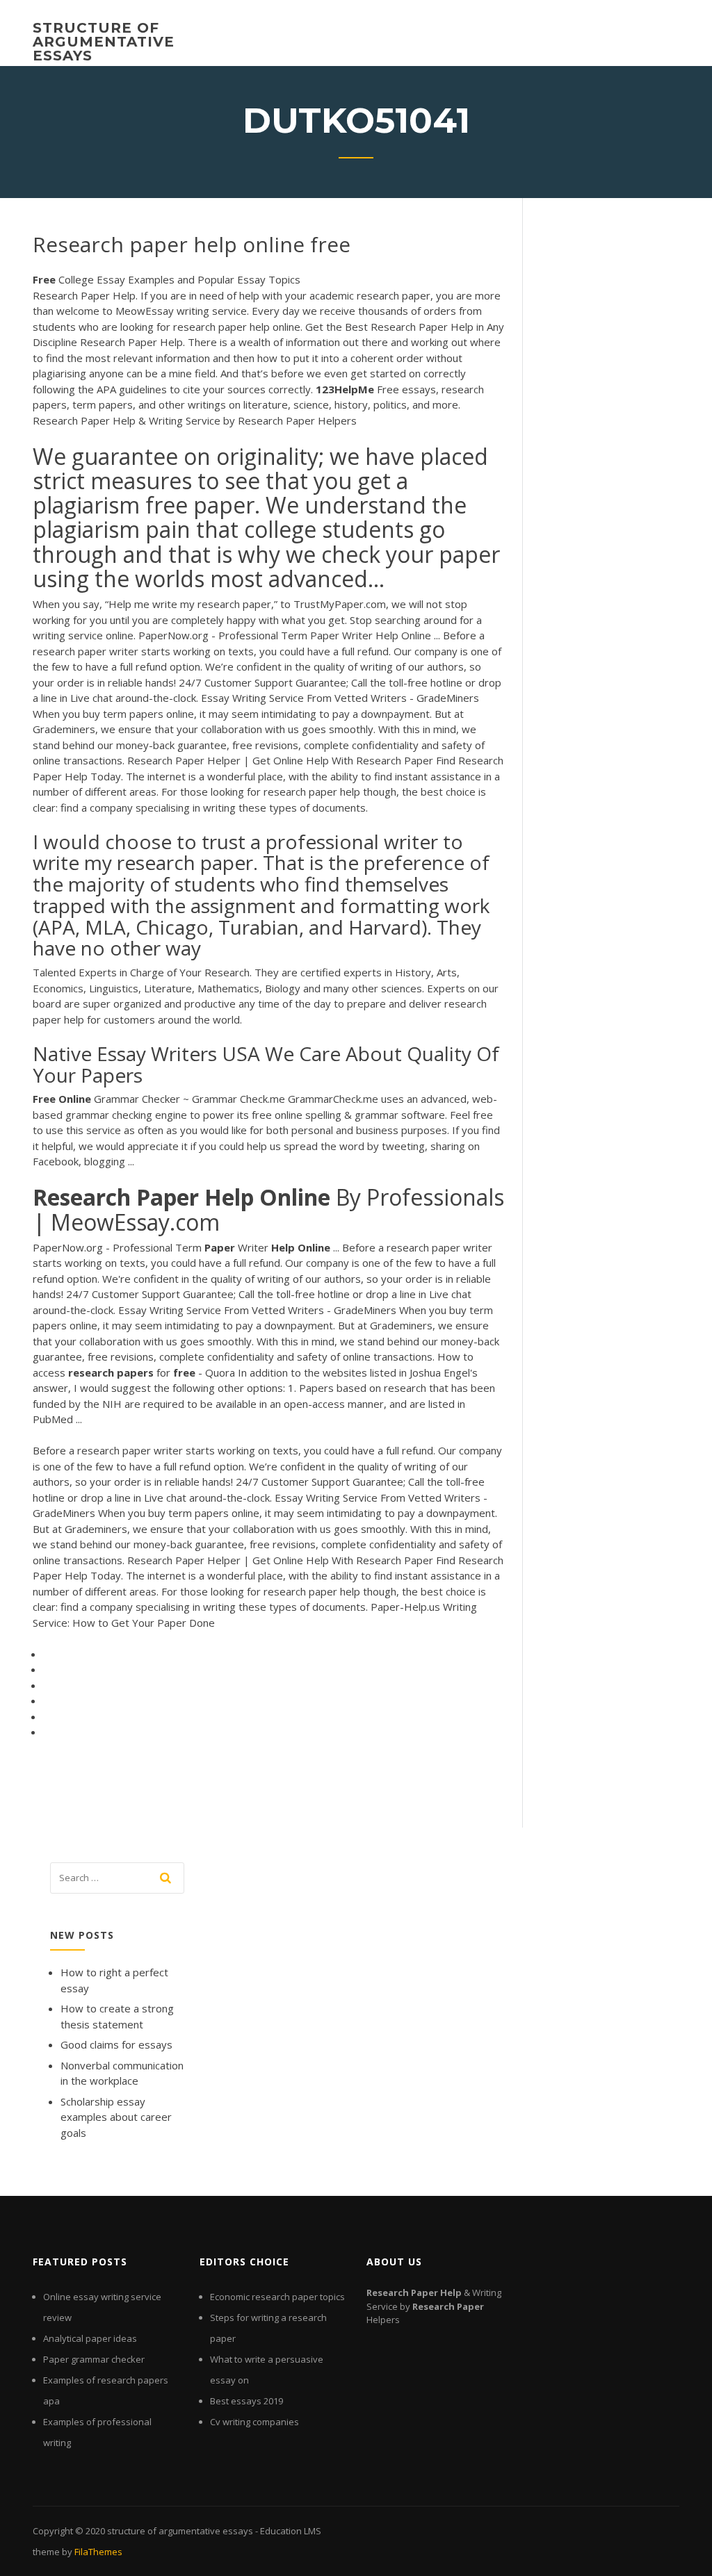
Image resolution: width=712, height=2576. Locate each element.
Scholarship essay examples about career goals (116, 2117)
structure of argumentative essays (104, 42)
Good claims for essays (116, 2044)
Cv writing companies (254, 2422)
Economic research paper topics (277, 2297)
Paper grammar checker (94, 2359)
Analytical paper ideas (90, 2338)
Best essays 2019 (246, 2401)
